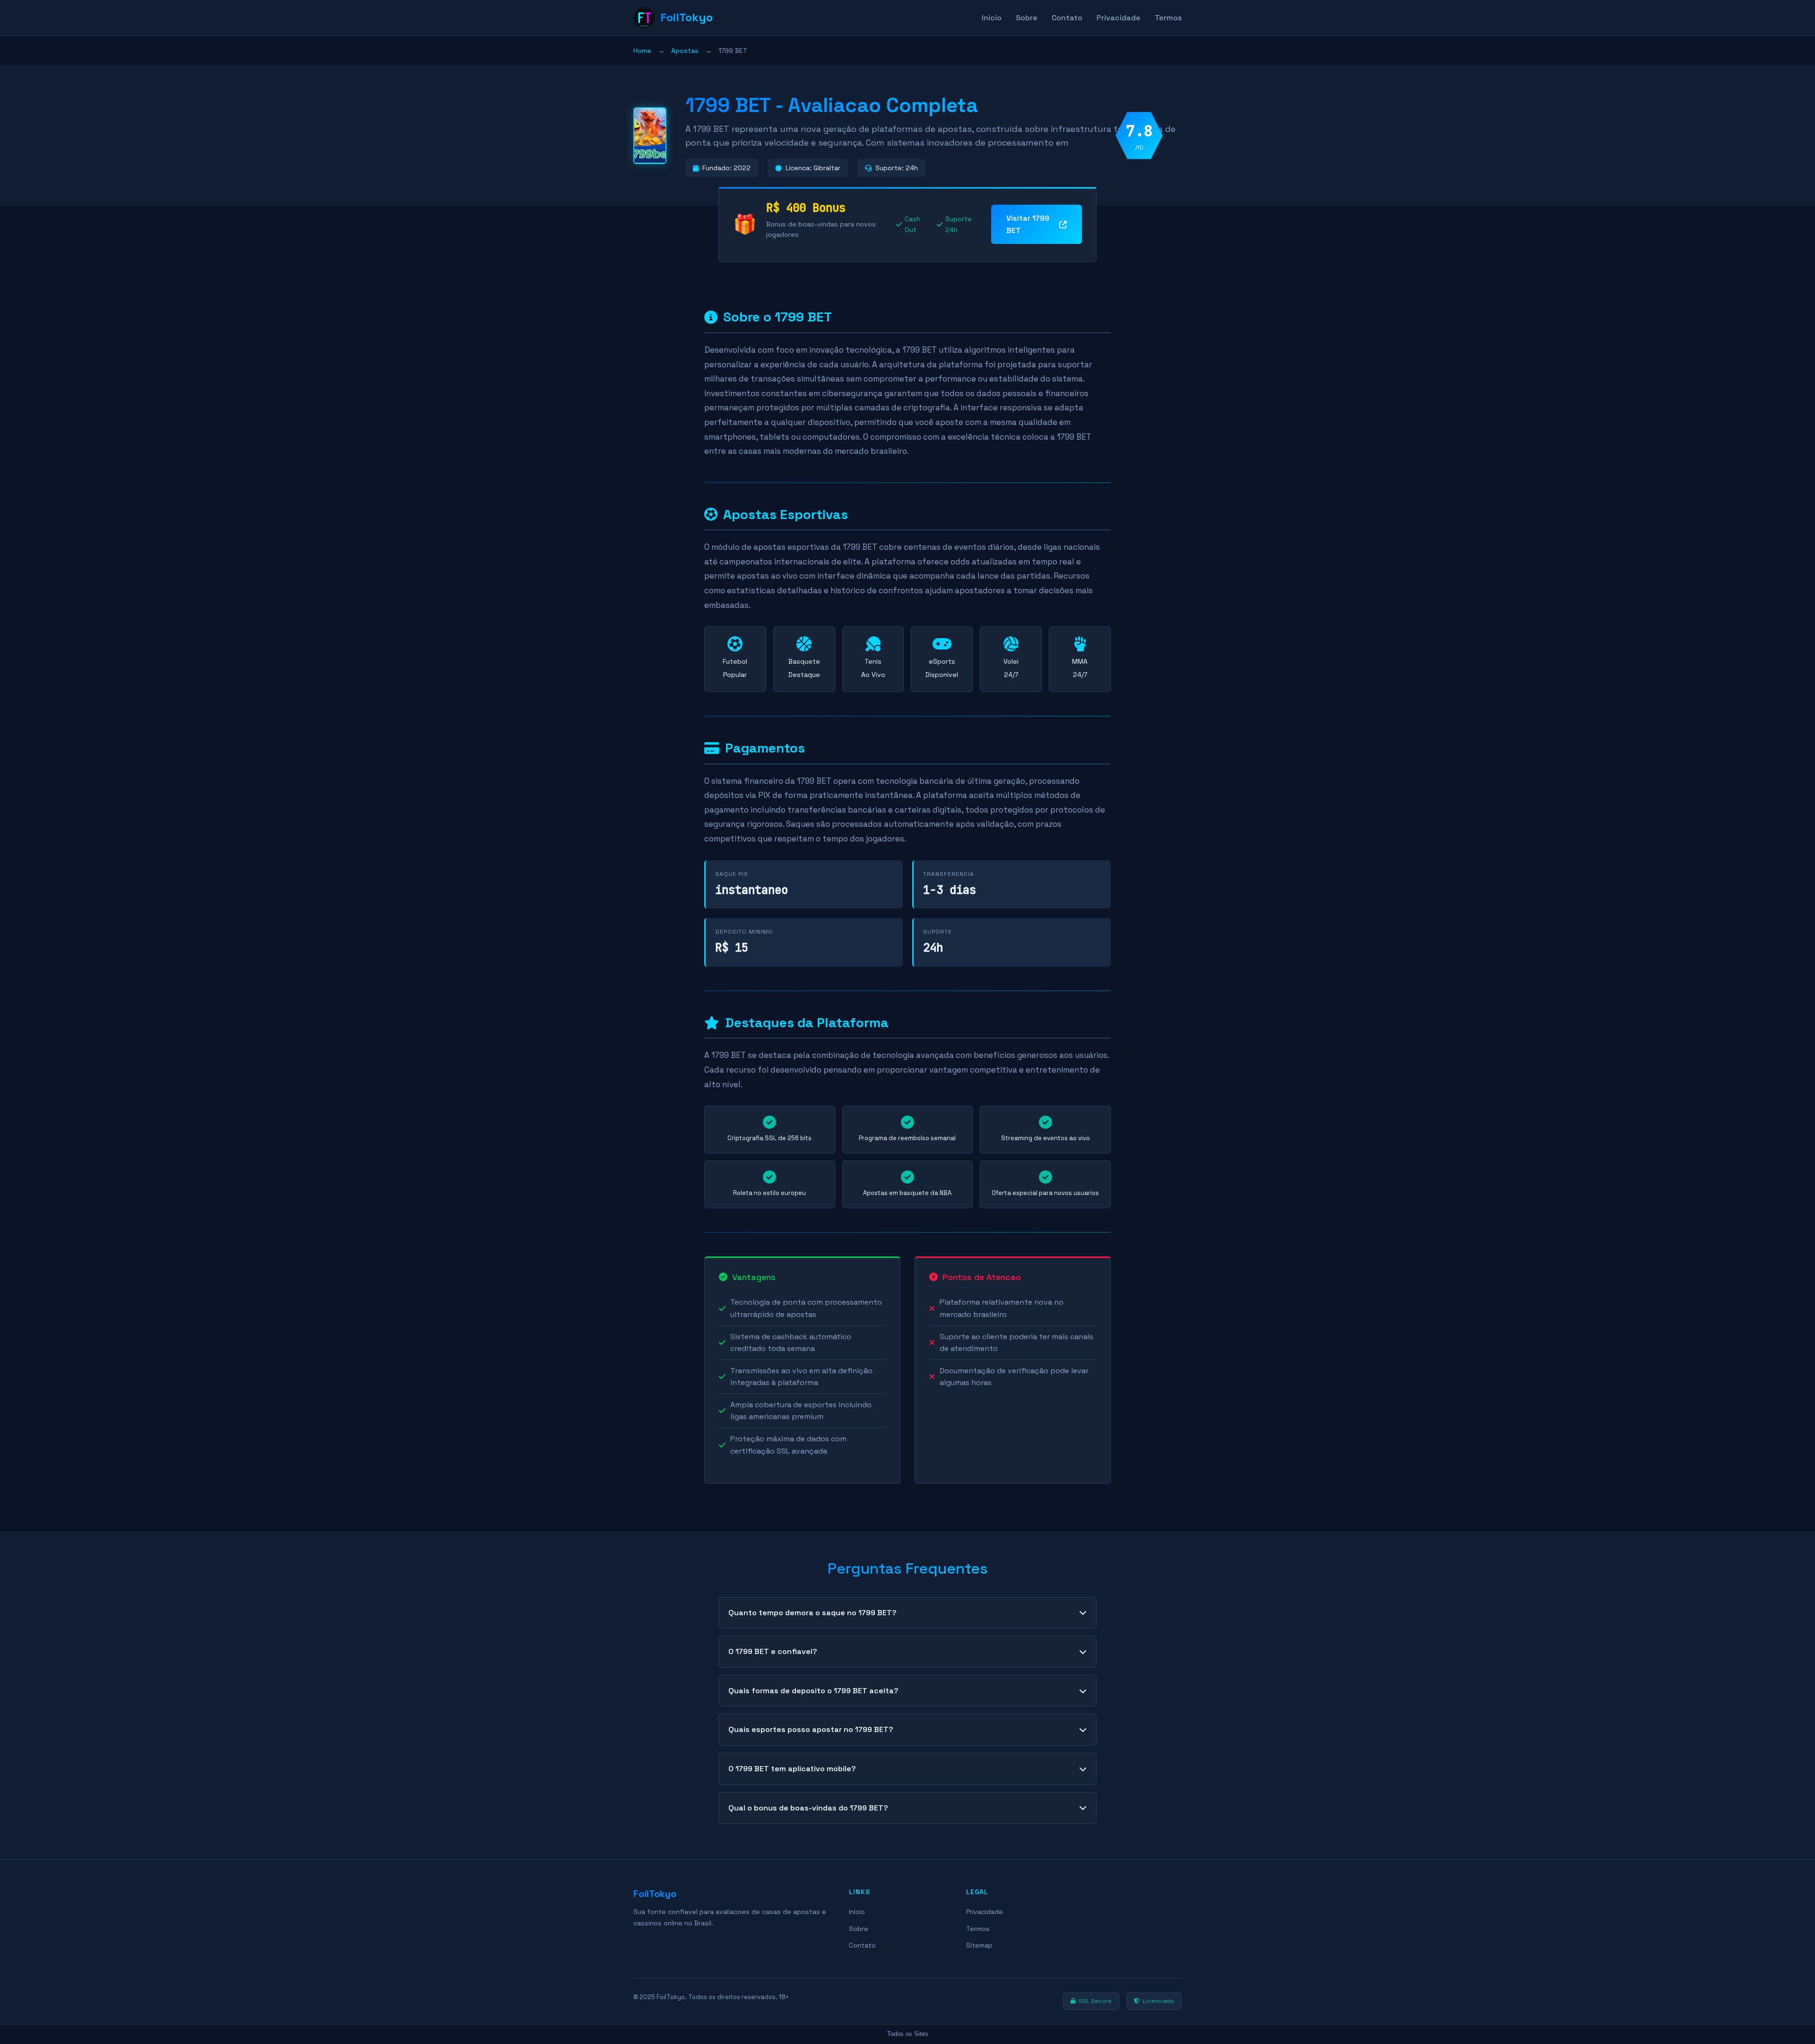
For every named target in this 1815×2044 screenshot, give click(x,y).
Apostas (685, 51)
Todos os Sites (908, 2034)
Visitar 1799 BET (1028, 224)
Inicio (992, 18)
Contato (1067, 18)
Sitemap (979, 1945)
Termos (1168, 18)
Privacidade (1119, 18)
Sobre (1027, 18)
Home (642, 51)
